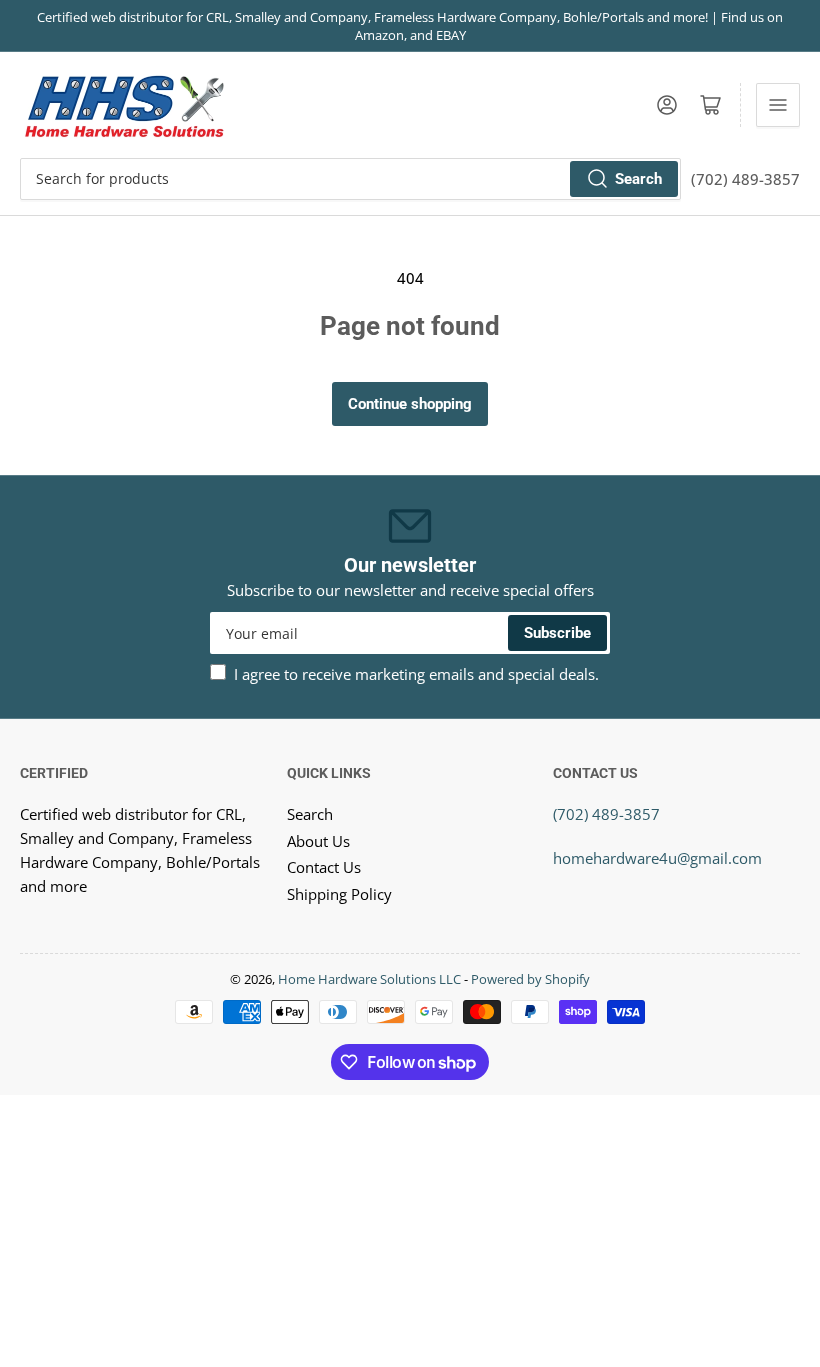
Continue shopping (410, 404)
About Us (318, 841)
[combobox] (350, 179)
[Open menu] (778, 105)
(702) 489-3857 (606, 814)
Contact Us (324, 867)
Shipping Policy (339, 894)
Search (638, 179)
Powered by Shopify (530, 979)
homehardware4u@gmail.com (657, 858)
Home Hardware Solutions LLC (369, 979)
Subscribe (557, 633)
